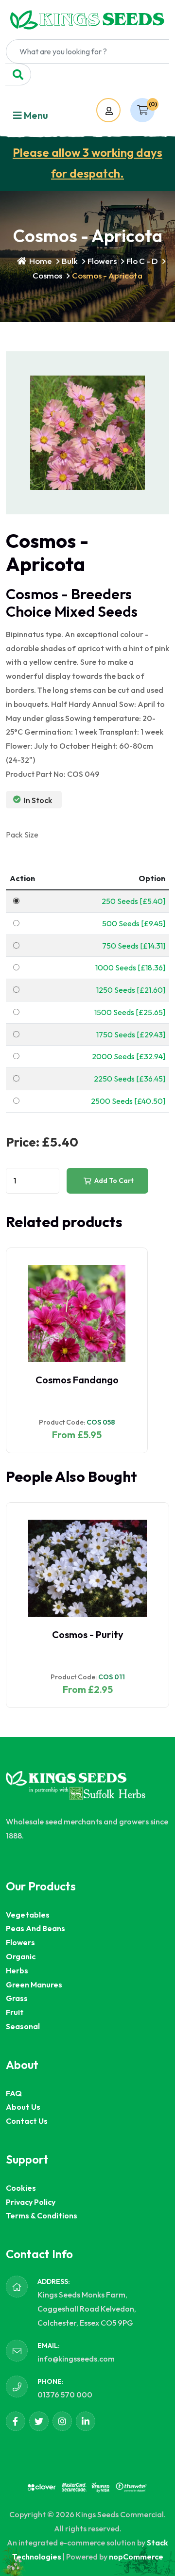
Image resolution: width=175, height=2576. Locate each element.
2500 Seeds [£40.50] (128, 1101)
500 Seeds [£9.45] (134, 923)
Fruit (15, 2012)
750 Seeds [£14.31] (134, 946)
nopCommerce (136, 2557)
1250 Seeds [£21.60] (131, 990)
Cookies (21, 2188)
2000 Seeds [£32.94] (129, 1056)
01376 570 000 (65, 2395)
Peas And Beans (35, 1928)
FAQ (14, 2093)
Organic (21, 1956)
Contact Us (27, 2121)
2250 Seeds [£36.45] (130, 1079)
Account (118, 111)
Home (40, 261)
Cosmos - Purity (88, 1634)
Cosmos (47, 275)
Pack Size (22, 835)
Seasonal (23, 2026)
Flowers (102, 261)
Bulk (70, 261)
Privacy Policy (31, 2202)
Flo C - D (142, 261)
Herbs (17, 1970)
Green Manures (34, 1985)
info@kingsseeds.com (76, 2359)
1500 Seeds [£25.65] (130, 1012)
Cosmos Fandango (77, 1380)
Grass (17, 1998)
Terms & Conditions (42, 2215)
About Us (23, 2107)
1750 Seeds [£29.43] (131, 1034)
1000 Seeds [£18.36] (130, 968)
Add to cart (113, 1181)
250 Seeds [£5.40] (133, 901)
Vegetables (28, 1915)
